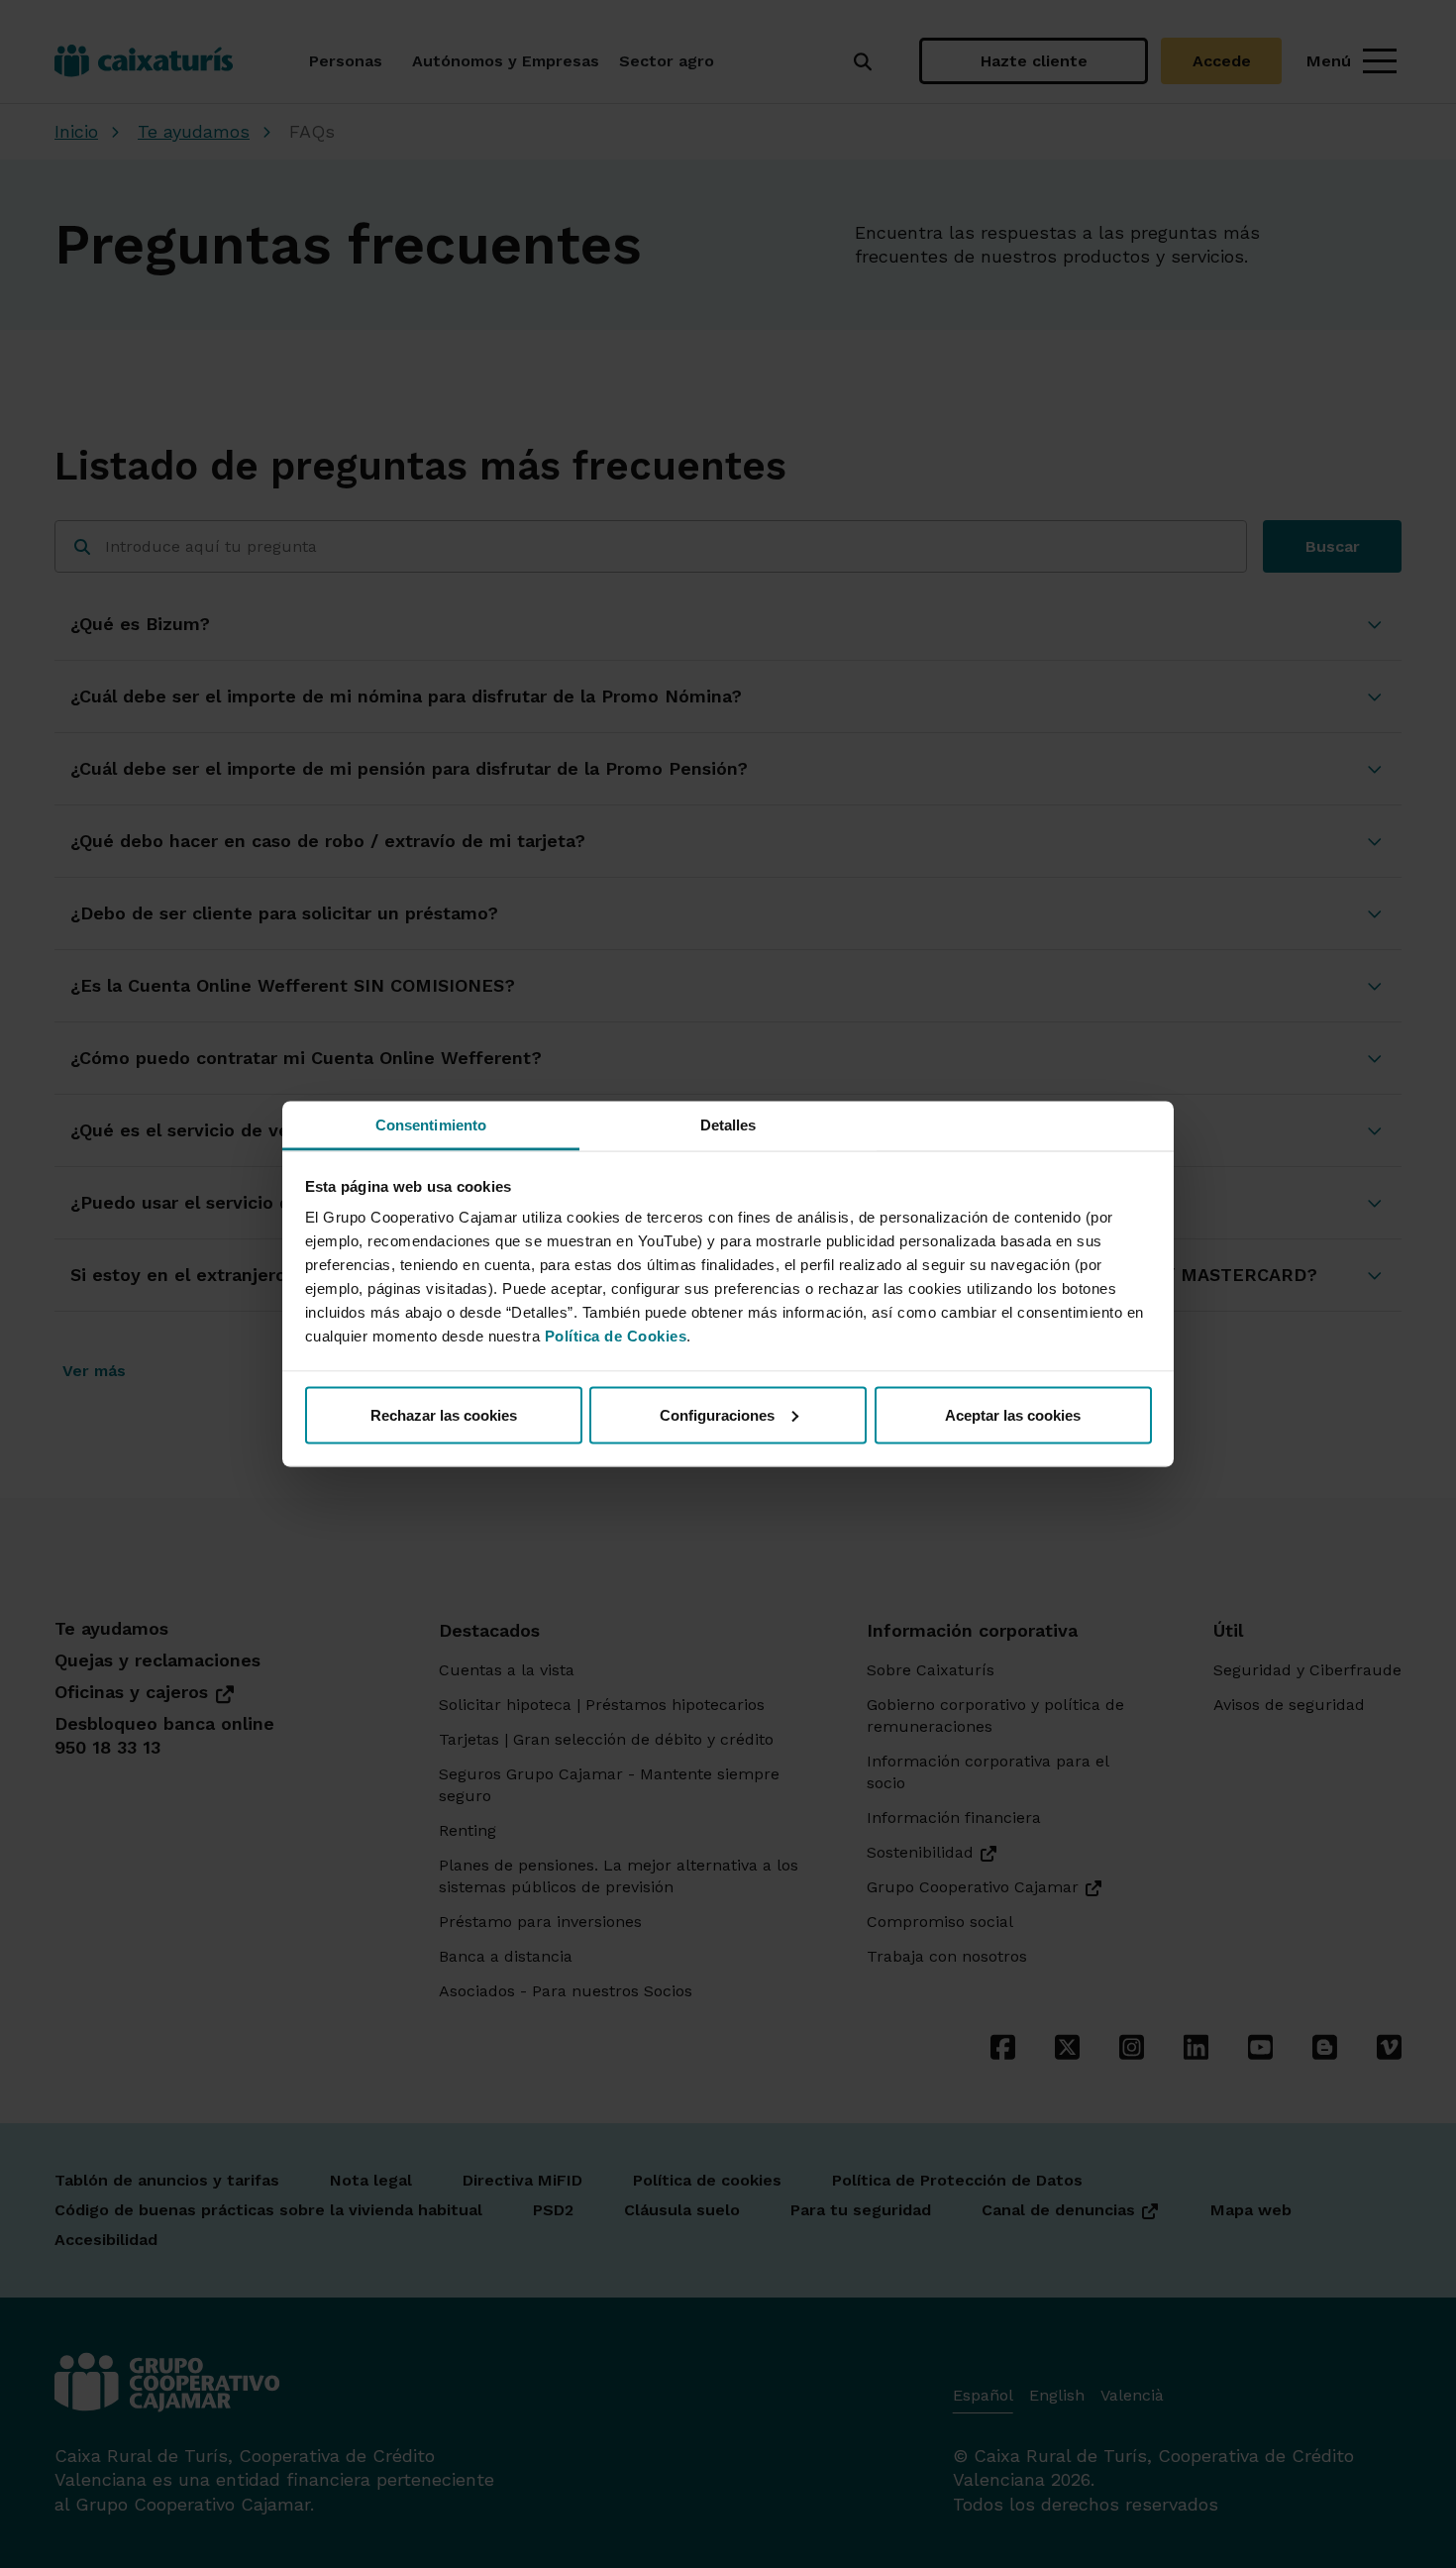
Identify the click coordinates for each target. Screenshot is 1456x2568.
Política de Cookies (616, 1336)
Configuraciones (717, 1414)
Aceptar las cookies (1013, 1414)
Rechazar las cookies (444, 1414)
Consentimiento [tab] (431, 1125)
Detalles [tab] (728, 1125)
